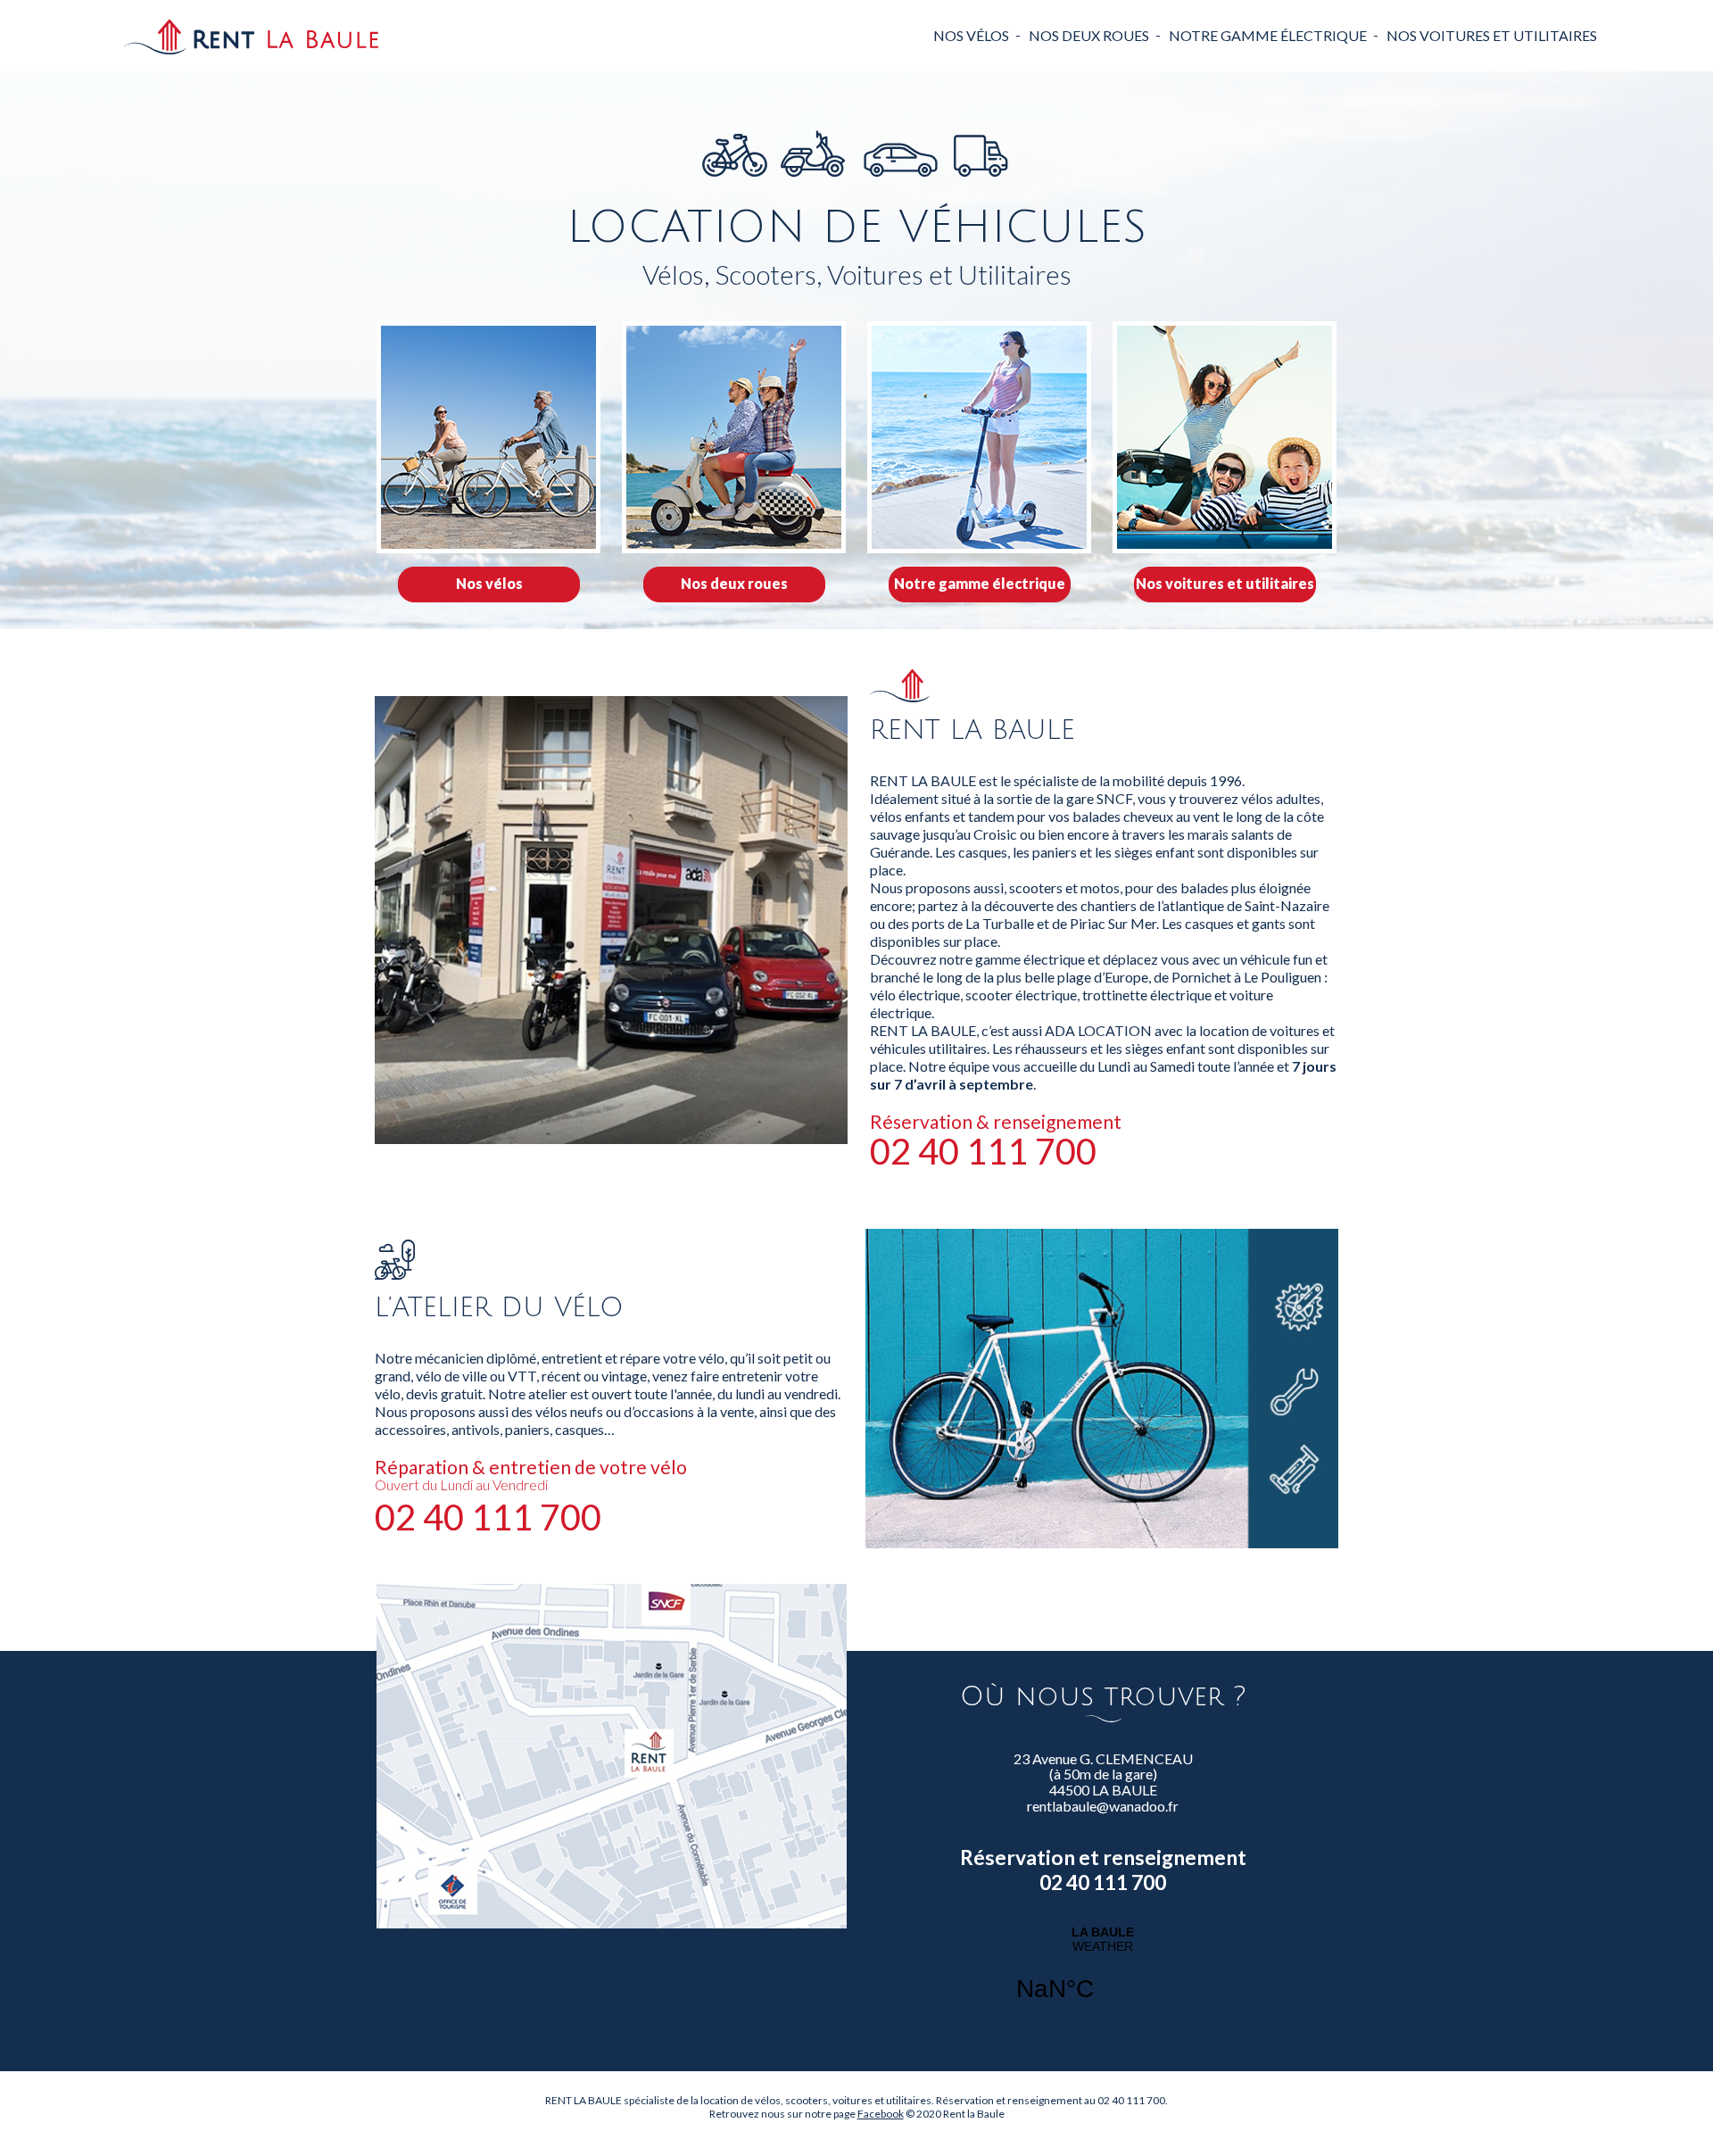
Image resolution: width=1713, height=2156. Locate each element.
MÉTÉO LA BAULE (1103, 1975)
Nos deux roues (1089, 35)
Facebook (881, 2114)
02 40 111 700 (983, 1151)
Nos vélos (971, 35)
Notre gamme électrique (1268, 35)
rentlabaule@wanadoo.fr (1103, 1806)
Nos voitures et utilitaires (1492, 35)
